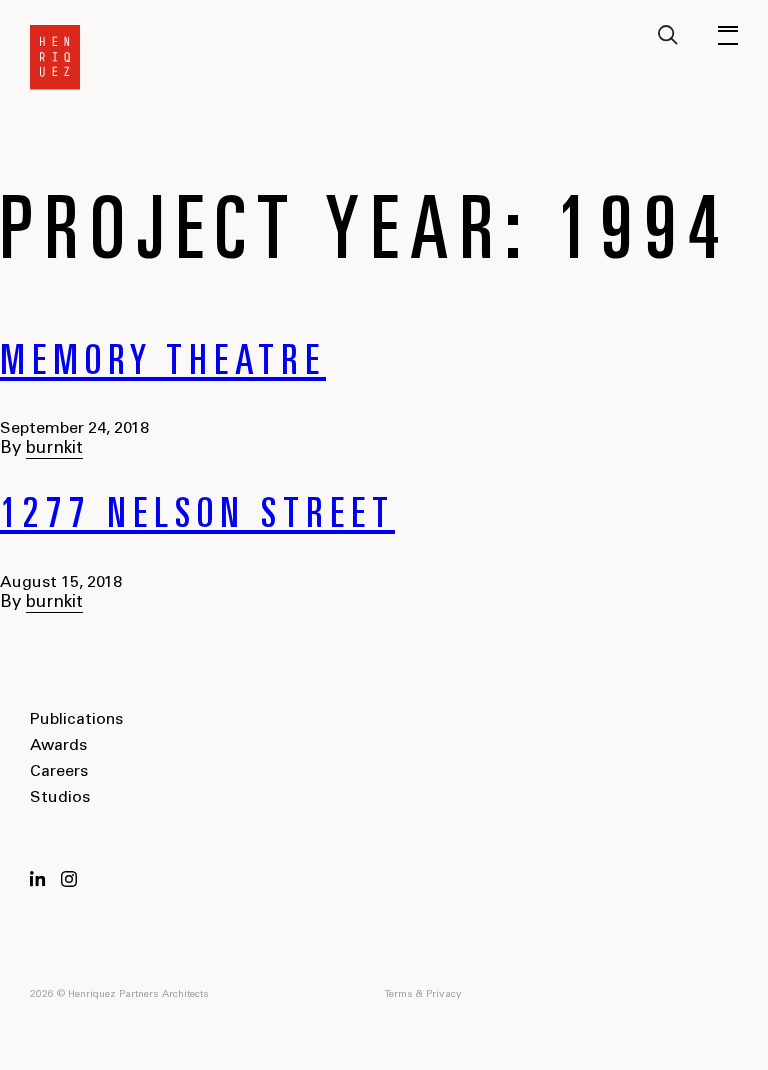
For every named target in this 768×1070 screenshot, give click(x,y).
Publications (76, 720)
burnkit (54, 449)
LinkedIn (38, 879)
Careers (59, 772)
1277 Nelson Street (197, 518)
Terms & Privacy (423, 995)
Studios (60, 798)
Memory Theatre (163, 365)
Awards (58, 746)
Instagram (69, 879)
